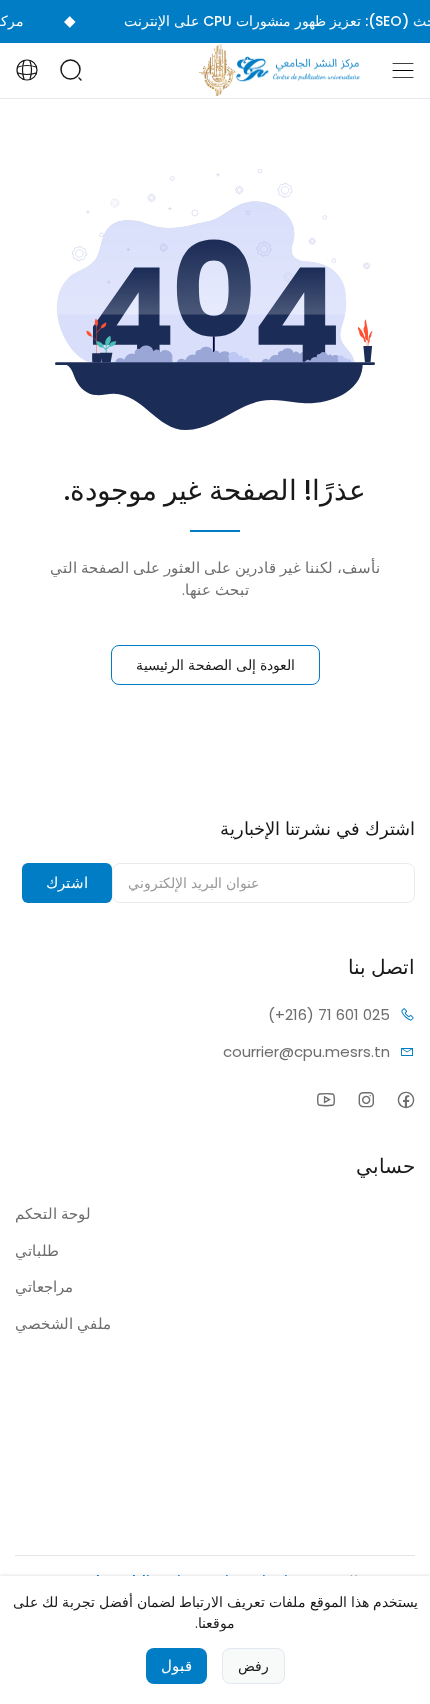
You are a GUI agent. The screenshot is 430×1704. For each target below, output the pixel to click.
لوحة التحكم (53, 1213)
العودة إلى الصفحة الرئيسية (215, 665)
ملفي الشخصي (63, 1323)
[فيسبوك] (405, 1099)
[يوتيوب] (325, 1099)
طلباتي (37, 1250)
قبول (176, 1665)
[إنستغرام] (365, 1099)
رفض (253, 1666)
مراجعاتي (44, 1286)
